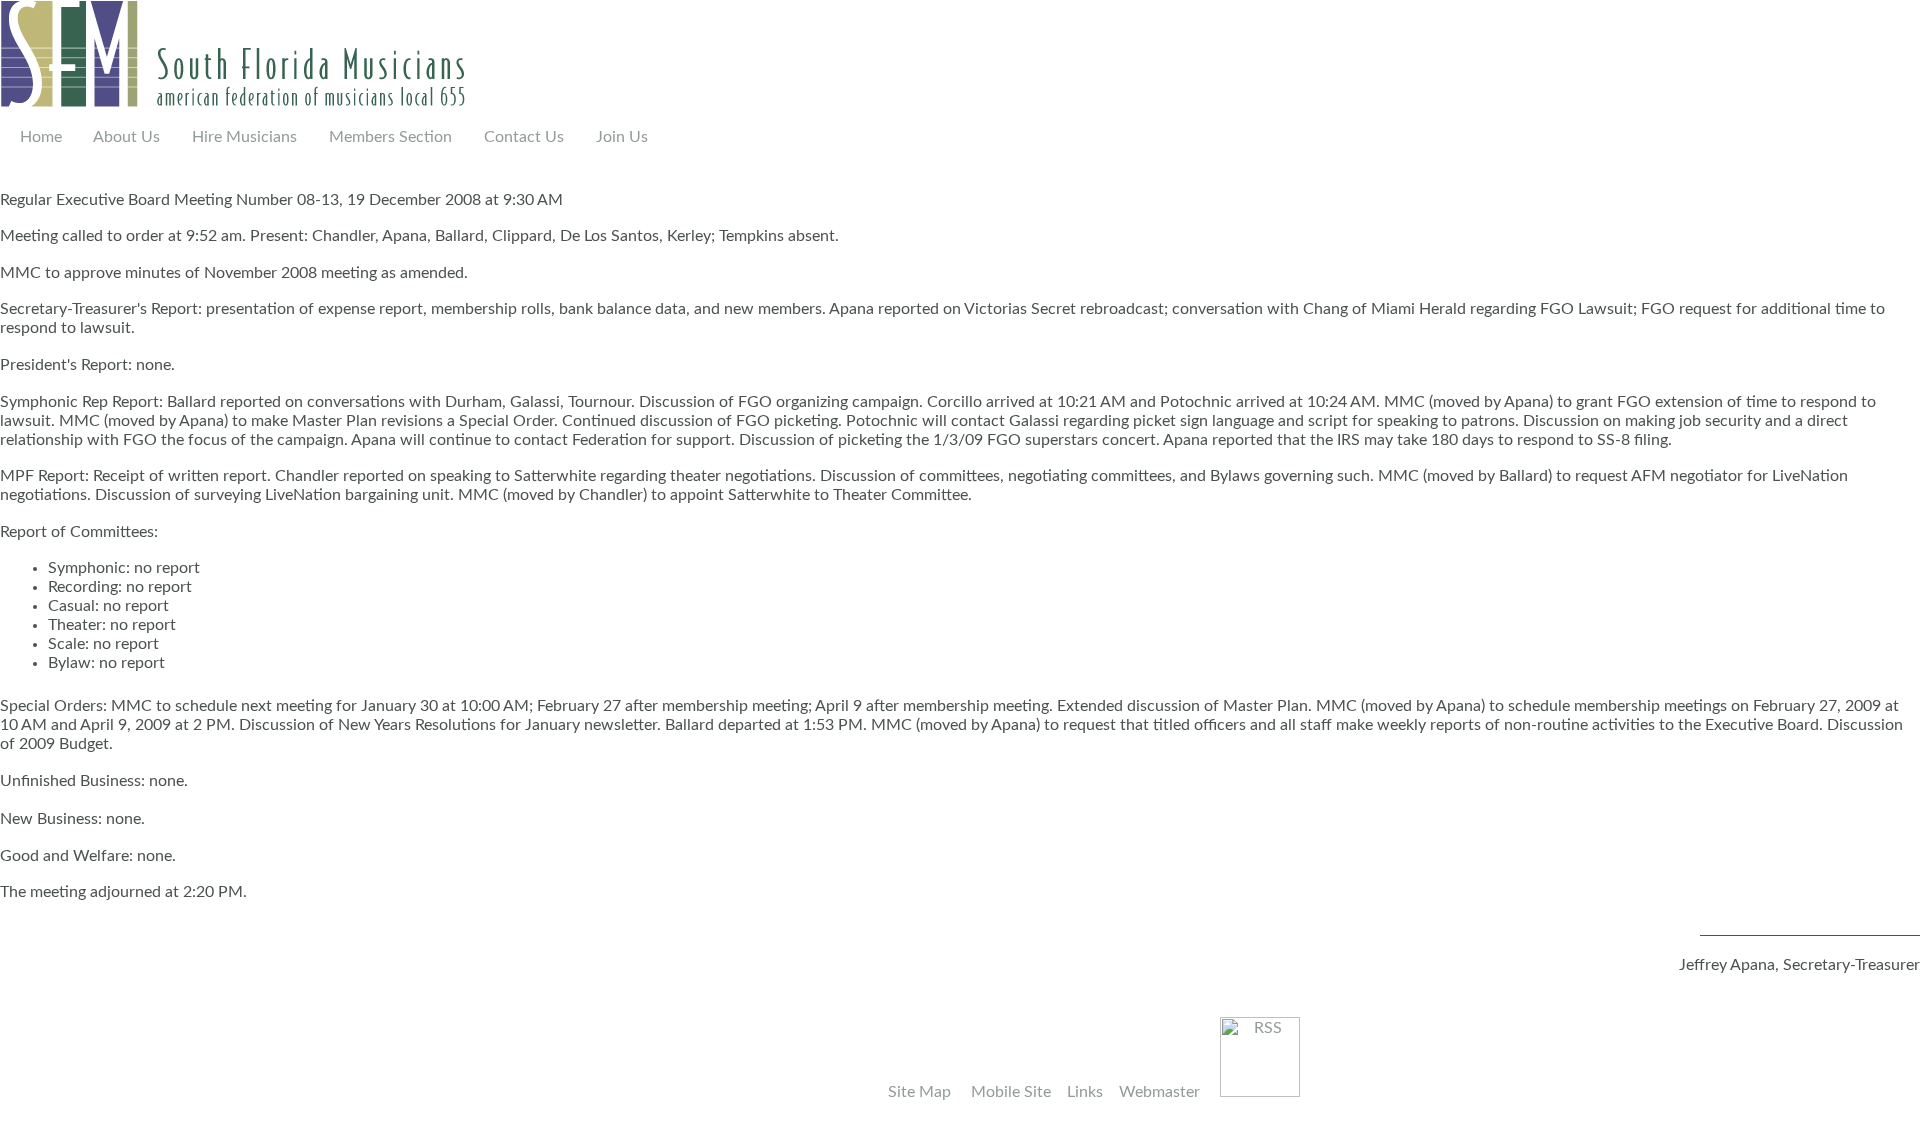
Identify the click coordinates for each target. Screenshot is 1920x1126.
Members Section (380, 137)
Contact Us (526, 137)
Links (1085, 1092)
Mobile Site (1011, 1092)
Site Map (919, 1092)
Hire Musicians (246, 137)
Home (41, 137)
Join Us (622, 137)
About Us (128, 137)
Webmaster (1159, 1092)
